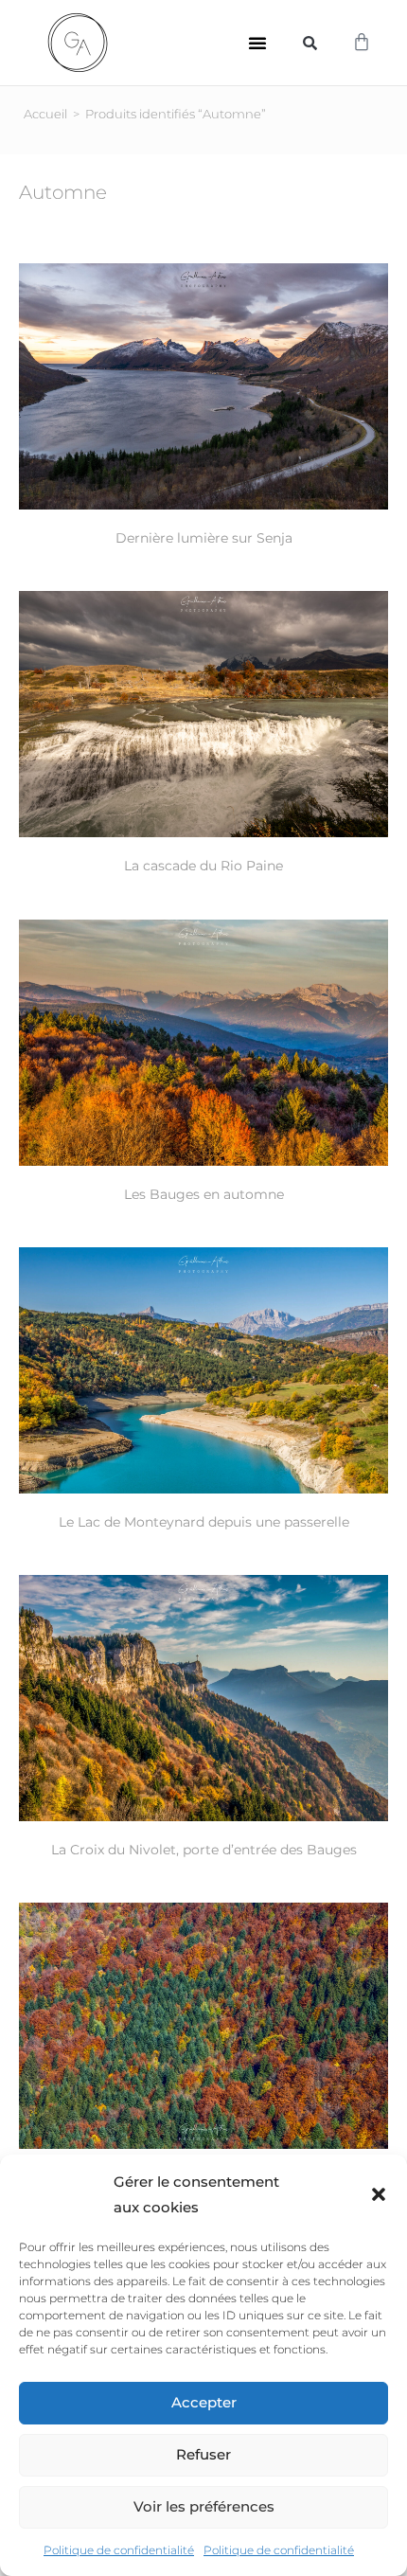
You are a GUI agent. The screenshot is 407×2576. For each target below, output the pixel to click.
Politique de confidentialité (119, 2550)
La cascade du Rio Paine (203, 866)
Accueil (45, 114)
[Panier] (362, 43)
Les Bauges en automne (204, 1194)
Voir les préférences (204, 2506)
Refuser (203, 2454)
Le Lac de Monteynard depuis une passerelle (204, 1522)
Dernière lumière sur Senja (204, 538)
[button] (379, 2194)
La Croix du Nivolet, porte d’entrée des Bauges (204, 1850)
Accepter (204, 2402)
